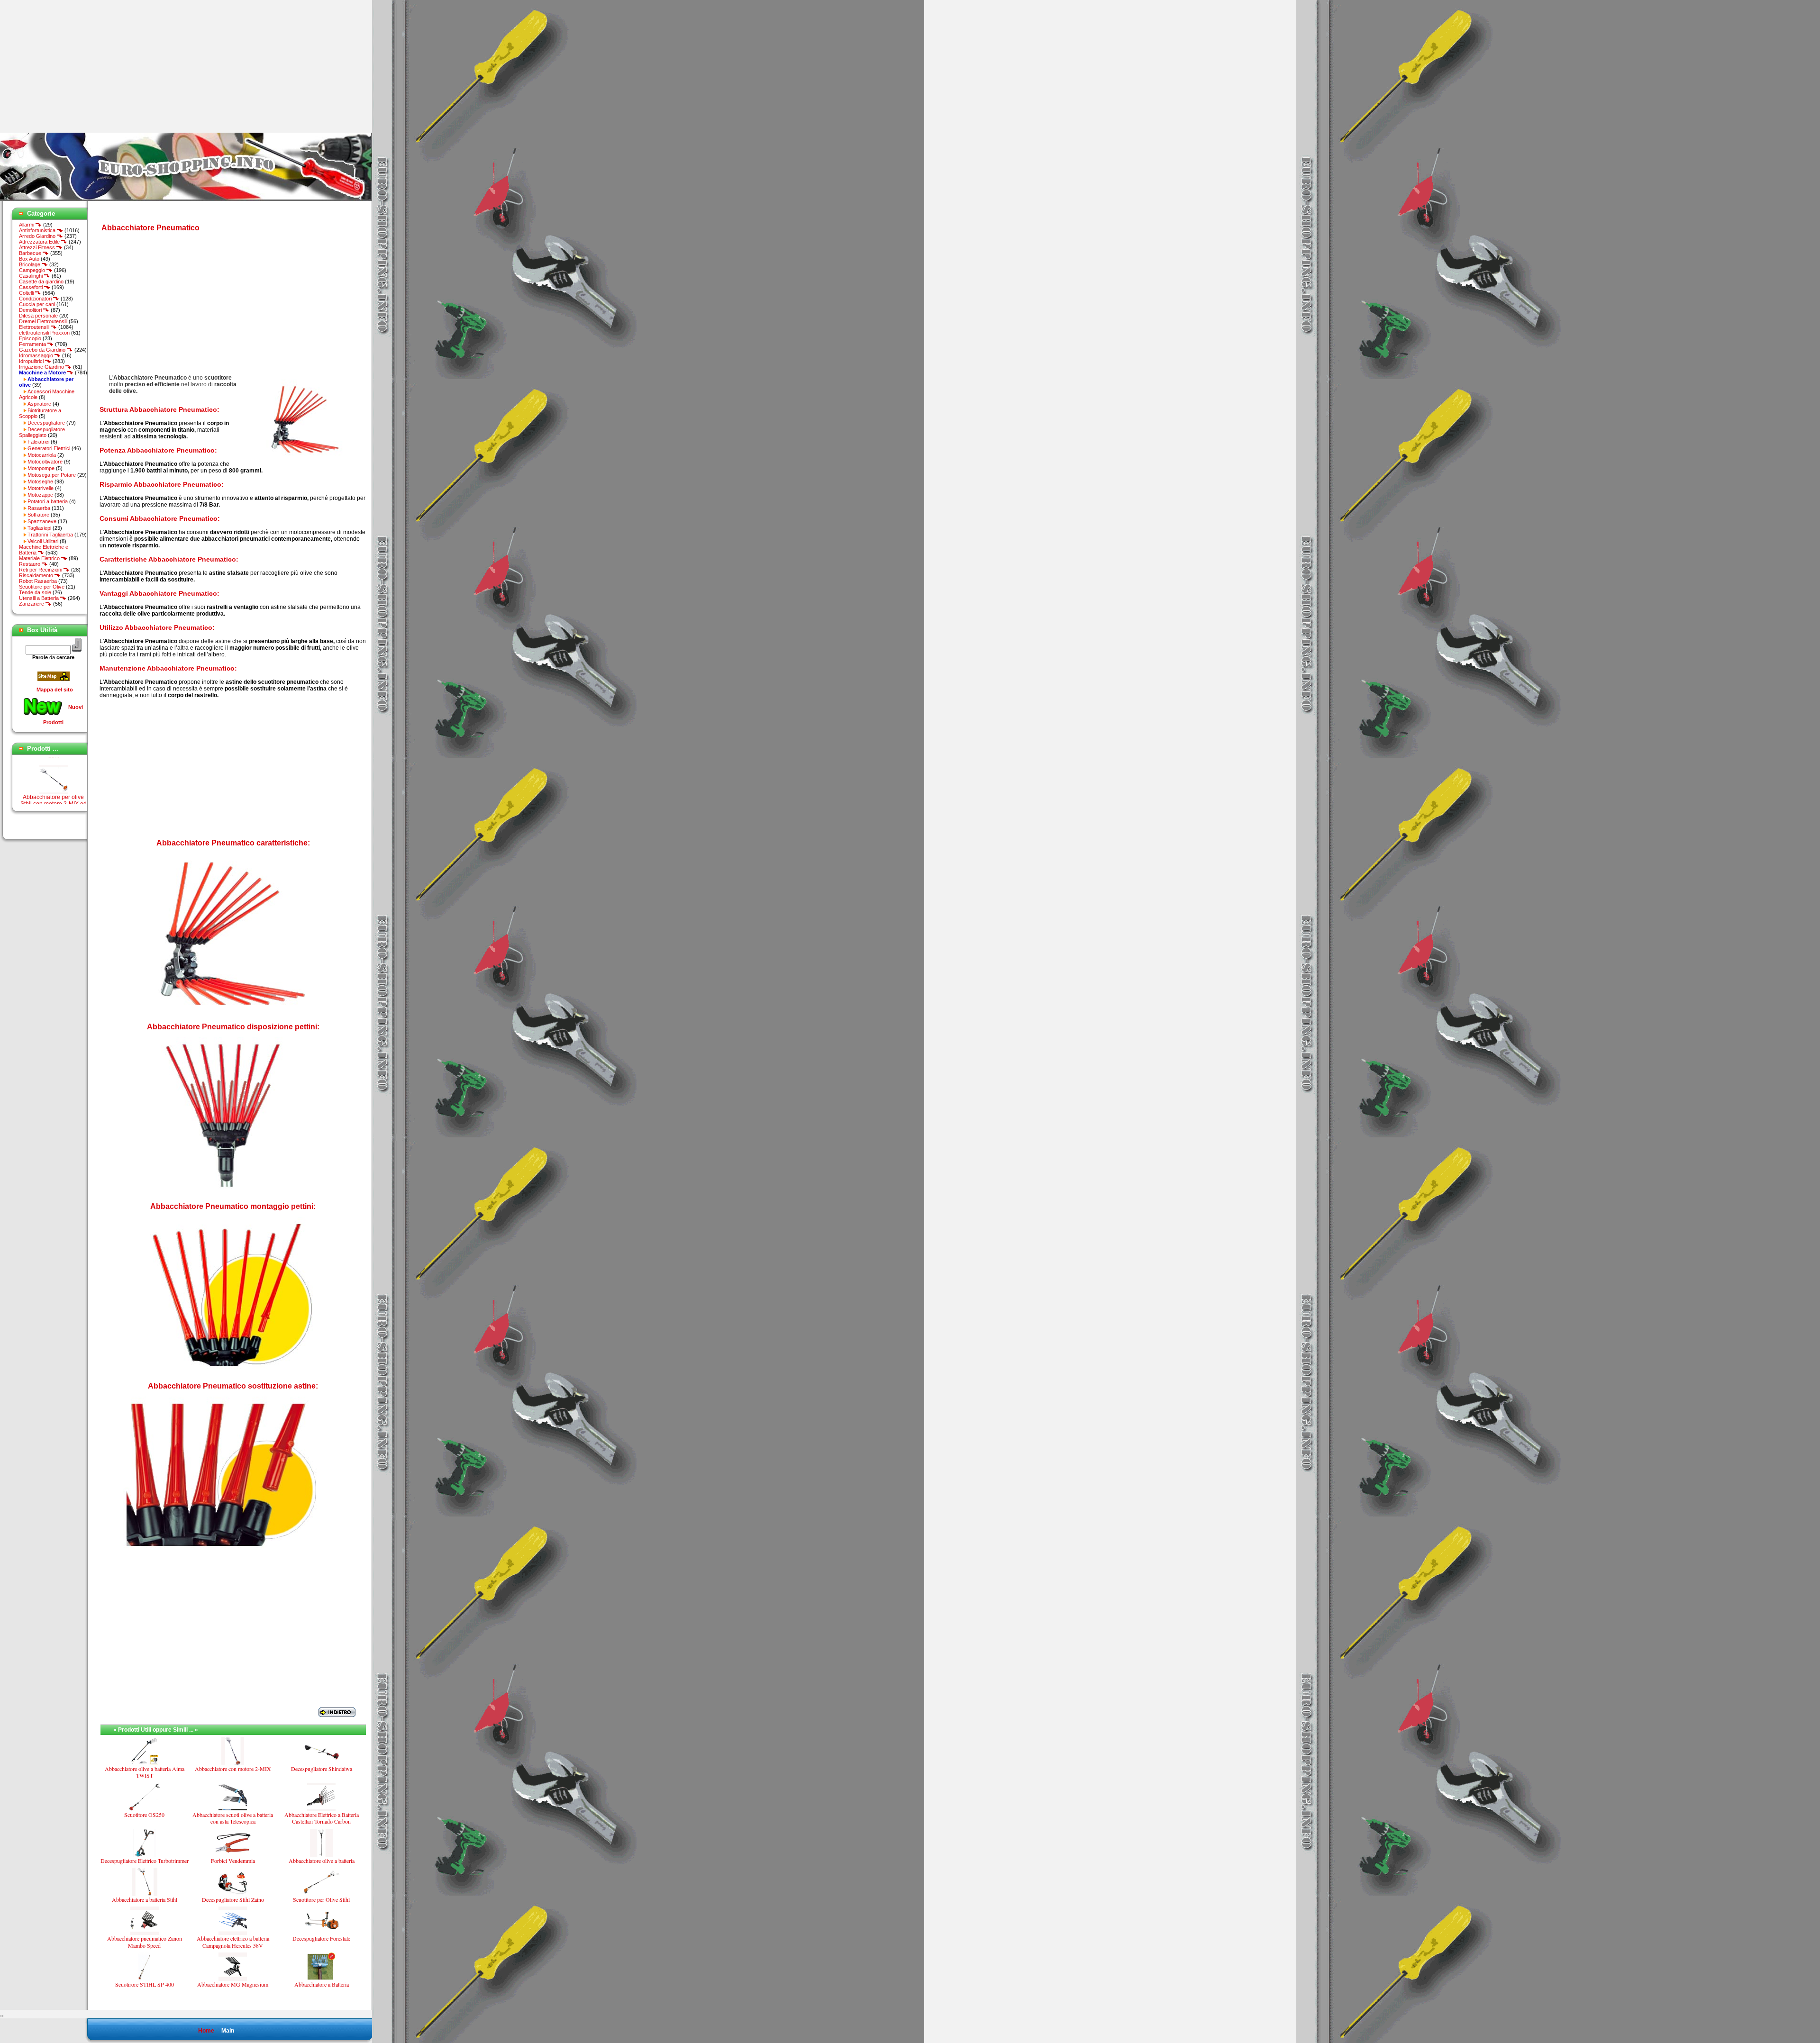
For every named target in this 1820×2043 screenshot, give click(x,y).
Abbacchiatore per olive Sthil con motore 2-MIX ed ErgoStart (54, 770)
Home (206, 2031)
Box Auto (29, 259)
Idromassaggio (37, 355)
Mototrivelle (41, 488)
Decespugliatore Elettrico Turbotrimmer (145, 1861)
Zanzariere (32, 604)
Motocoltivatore (45, 462)
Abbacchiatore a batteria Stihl (145, 1899)
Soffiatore (38, 515)
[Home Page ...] (186, 199)
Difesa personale (38, 316)
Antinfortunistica (38, 230)
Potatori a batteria (48, 501)
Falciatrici (38, 442)
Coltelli (27, 293)
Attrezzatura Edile (40, 242)
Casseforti (32, 287)
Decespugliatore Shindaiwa (322, 1769)
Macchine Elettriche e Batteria (44, 550)
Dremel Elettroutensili (43, 321)
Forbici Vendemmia (233, 1861)
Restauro (30, 564)
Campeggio (33, 270)
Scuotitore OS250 (144, 1815)
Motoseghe (40, 481)
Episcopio (30, 338)
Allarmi (27, 225)
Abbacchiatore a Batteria (322, 1984)
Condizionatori (36, 299)
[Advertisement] (80, 66)
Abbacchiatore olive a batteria (322, 1861)
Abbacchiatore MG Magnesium (233, 1984)
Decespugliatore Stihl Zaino (233, 1899)
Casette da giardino (41, 281)
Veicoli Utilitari (43, 541)
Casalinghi (32, 276)
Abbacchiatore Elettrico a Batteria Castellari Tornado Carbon (322, 1818)
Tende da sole (35, 592)
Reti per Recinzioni (41, 570)
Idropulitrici (32, 361)
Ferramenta (33, 344)
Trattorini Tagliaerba (50, 535)
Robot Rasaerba (38, 581)
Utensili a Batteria (40, 598)
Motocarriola (42, 455)
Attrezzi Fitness (38, 247)
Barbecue (31, 253)
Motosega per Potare (52, 475)
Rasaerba (39, 508)
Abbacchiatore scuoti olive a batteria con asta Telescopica (233, 1818)
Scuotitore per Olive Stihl (321, 1899)
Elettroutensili (35, 327)
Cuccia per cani (37, 304)
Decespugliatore (46, 423)
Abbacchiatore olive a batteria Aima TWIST (145, 1772)
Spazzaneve (42, 521)
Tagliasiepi (39, 528)
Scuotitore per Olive (42, 587)
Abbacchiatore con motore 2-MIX (233, 1769)
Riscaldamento (37, 575)
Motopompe (41, 468)
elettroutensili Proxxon (44, 333)
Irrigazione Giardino (42, 367)
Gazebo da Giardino (43, 350)
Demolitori (31, 310)
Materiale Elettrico (40, 558)
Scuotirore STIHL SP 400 (145, 1984)
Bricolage (30, 264)
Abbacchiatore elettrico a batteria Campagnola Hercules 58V (233, 1942)
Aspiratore (39, 404)
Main (228, 2031)
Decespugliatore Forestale (321, 1938)
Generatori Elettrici (49, 448)
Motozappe (40, 495)
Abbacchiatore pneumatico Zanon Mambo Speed (145, 1942)
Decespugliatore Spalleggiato (42, 432)
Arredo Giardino (38, 236)
